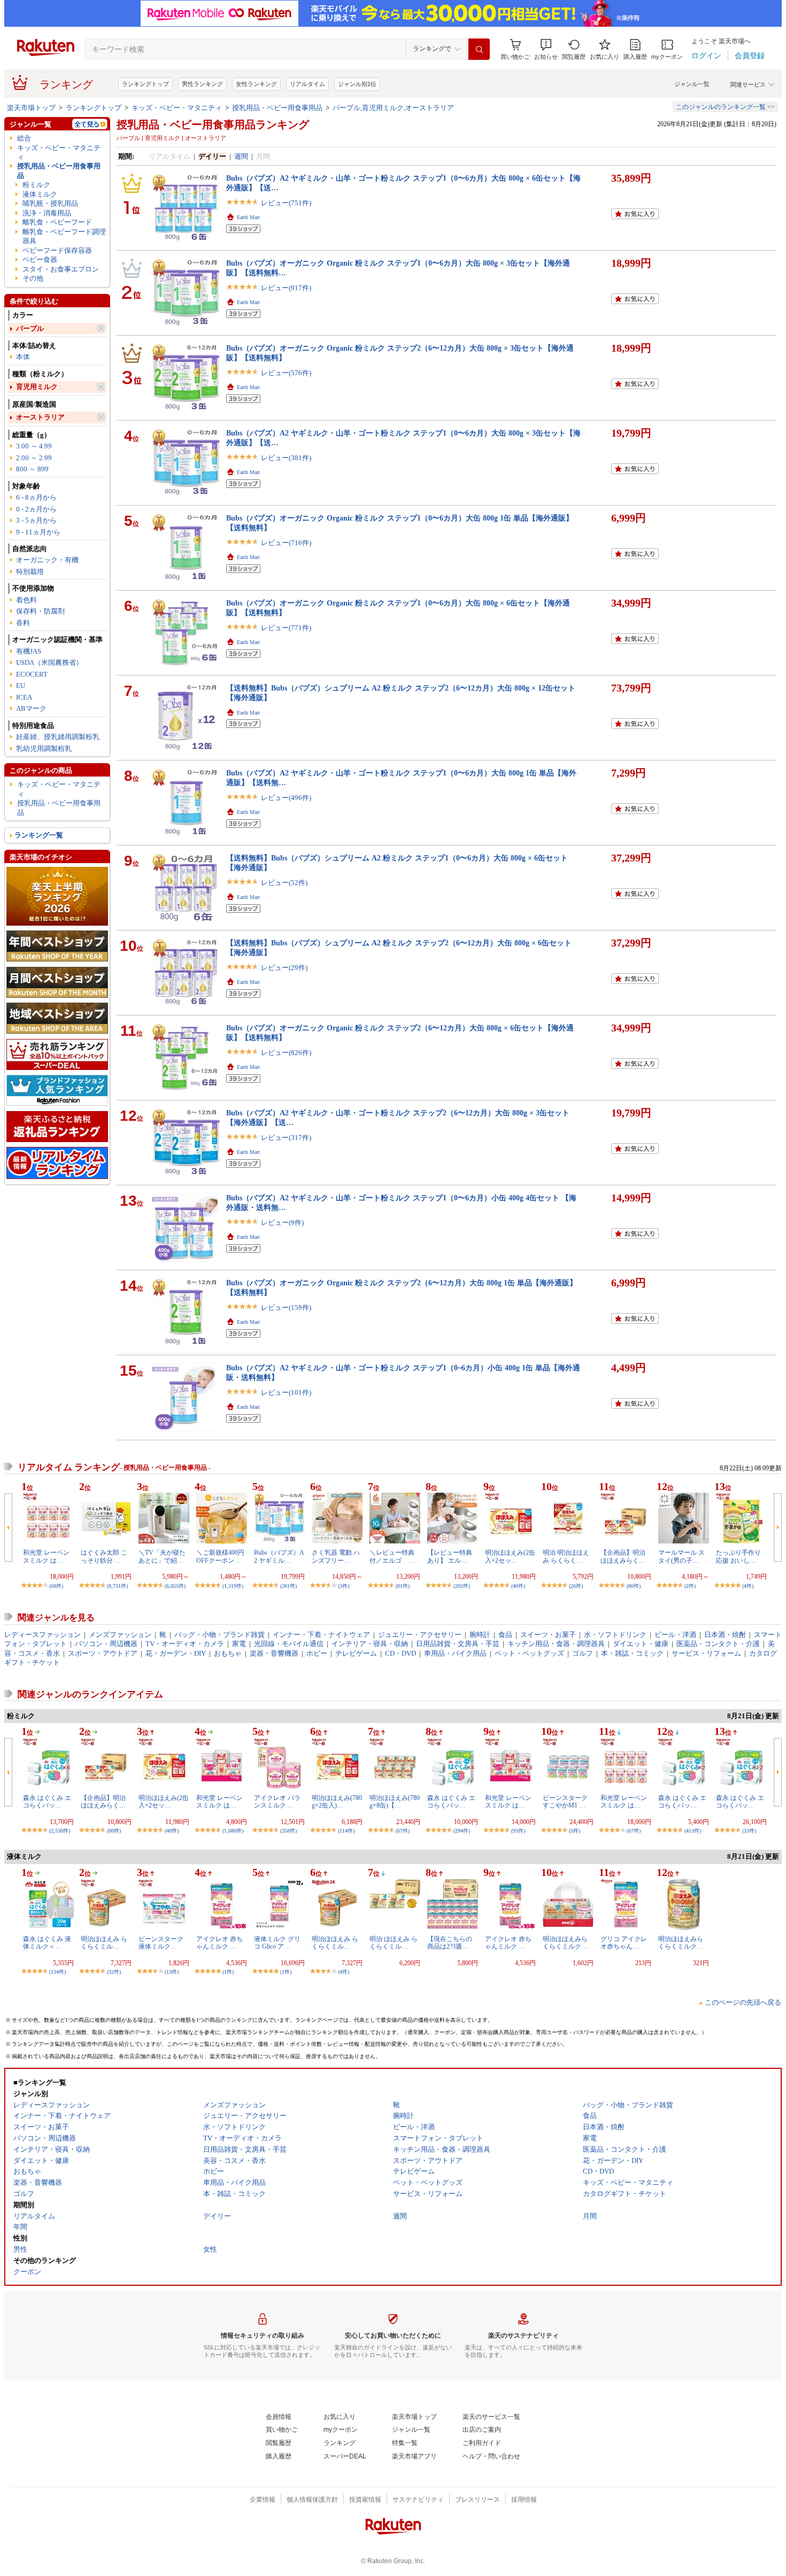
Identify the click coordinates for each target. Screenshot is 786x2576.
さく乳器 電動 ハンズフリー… (336, 1556)
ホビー (317, 1653)
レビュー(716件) (286, 543)
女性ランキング (256, 84)
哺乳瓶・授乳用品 (50, 203)
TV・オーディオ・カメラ (185, 1644)
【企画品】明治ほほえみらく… (623, 1556)
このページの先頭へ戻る (743, 2002)
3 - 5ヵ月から (36, 520)
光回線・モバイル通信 (289, 1644)
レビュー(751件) (286, 203)
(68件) (56, 1586)
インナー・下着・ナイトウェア (321, 1635)
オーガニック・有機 (47, 560)
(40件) (518, 1586)
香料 (23, 623)
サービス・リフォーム (706, 1653)
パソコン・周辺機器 (106, 1644)
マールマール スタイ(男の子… (681, 1556)
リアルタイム (307, 84)
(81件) (403, 1586)
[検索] (479, 49)
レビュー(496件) (286, 798)
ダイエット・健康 (641, 1644)
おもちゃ (228, 1653)
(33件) (749, 1831)
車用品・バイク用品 (455, 1653)
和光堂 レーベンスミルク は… (46, 1556)
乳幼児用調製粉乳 (44, 748)
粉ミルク (36, 185)
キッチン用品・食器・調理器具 (556, 1644)
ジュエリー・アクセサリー (420, 1635)
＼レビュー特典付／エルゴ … (392, 1556)
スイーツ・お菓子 (548, 1635)
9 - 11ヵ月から (38, 532)
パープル (30, 328)
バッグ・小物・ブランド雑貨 (219, 1635)
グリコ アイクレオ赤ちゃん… (624, 1943)
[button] (546, 49)
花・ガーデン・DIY (176, 1653)
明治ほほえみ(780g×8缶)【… (395, 1802)
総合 (24, 138)
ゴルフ (583, 1653)
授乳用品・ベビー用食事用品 (277, 108)
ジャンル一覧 (692, 84)
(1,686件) (233, 1831)
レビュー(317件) (286, 1138)
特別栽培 (30, 572)
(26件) (576, 1586)
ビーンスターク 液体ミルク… (161, 1943)
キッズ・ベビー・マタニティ (177, 108)
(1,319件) (233, 1586)
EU (21, 685)
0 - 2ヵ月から (36, 509)
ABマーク (31, 708)
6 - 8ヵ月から (36, 497)
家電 (239, 1644)
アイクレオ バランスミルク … (277, 1802)
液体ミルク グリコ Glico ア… (277, 1943)
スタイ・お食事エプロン (61, 269)
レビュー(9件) (282, 1223)
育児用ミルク (37, 387)
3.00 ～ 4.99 (34, 446)
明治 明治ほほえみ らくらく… (566, 1556)
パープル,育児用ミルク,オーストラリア (393, 108)
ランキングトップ (145, 84)
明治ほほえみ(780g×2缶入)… (337, 1802)
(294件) (462, 1831)
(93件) (518, 1831)
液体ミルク (40, 194)
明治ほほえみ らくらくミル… (104, 1943)
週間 (241, 156)
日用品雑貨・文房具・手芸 (458, 1644)
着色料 (26, 600)
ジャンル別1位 (357, 84)
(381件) (288, 1586)
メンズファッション (120, 1635)
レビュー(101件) (286, 1392)
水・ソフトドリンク (615, 1635)
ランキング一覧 (39, 835)
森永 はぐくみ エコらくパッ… (47, 1802)
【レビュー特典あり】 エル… (450, 1556)
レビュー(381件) (286, 458)
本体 (23, 357)
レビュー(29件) (284, 968)
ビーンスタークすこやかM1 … (565, 1802)
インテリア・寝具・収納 (370, 1644)
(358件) (288, 1831)
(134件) (57, 1972)
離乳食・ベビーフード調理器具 (64, 236)
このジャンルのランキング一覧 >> (725, 107)
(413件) (693, 1831)
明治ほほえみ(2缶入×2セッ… (510, 1556)
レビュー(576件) (286, 373)
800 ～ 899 (32, 469)
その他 (33, 278)
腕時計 (480, 1635)
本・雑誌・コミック (632, 1653)
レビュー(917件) (286, 288)
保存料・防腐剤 (40, 611)
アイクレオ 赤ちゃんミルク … (219, 1943)
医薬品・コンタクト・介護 (718, 1644)
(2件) (690, 1586)
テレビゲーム (356, 1653)
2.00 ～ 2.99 (34, 458)
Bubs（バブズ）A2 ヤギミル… (279, 1556)
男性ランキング (202, 84)
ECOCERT (32, 674)
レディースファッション (43, 1635)
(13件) (172, 1972)
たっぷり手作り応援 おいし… (738, 1556)
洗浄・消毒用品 (47, 213)
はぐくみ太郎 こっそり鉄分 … (104, 1556)
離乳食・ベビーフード (57, 222)
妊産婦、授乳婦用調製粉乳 (58, 737)
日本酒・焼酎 (725, 1635)
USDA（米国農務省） (49, 662)
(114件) (346, 1831)
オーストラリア (40, 417)
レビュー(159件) (286, 1308)
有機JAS (29, 651)
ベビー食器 (40, 259)
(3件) (344, 1586)
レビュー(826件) (286, 1053)
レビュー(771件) (286, 628)
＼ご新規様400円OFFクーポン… (220, 1556)
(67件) (403, 1831)
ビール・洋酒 (675, 1635)
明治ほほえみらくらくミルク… (565, 1943)
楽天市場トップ (31, 108)
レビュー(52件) (284, 883)
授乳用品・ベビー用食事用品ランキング (213, 125)
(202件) (462, 1586)
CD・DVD (400, 1653)
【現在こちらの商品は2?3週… (450, 1943)
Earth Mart (248, 217)
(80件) (634, 1586)
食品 (505, 1635)
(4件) (748, 1586)
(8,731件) (117, 1586)
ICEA (24, 697)
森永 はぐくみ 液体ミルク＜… (47, 1943)
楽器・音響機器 (274, 1653)
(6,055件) (175, 1586)
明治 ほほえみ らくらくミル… (394, 1943)
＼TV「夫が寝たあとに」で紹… (162, 1556)
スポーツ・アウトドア (103, 1653)
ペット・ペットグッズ (529, 1653)
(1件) (228, 1972)
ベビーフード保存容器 (57, 250)
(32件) (114, 1972)
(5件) (575, 1831)
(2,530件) (60, 1831)
